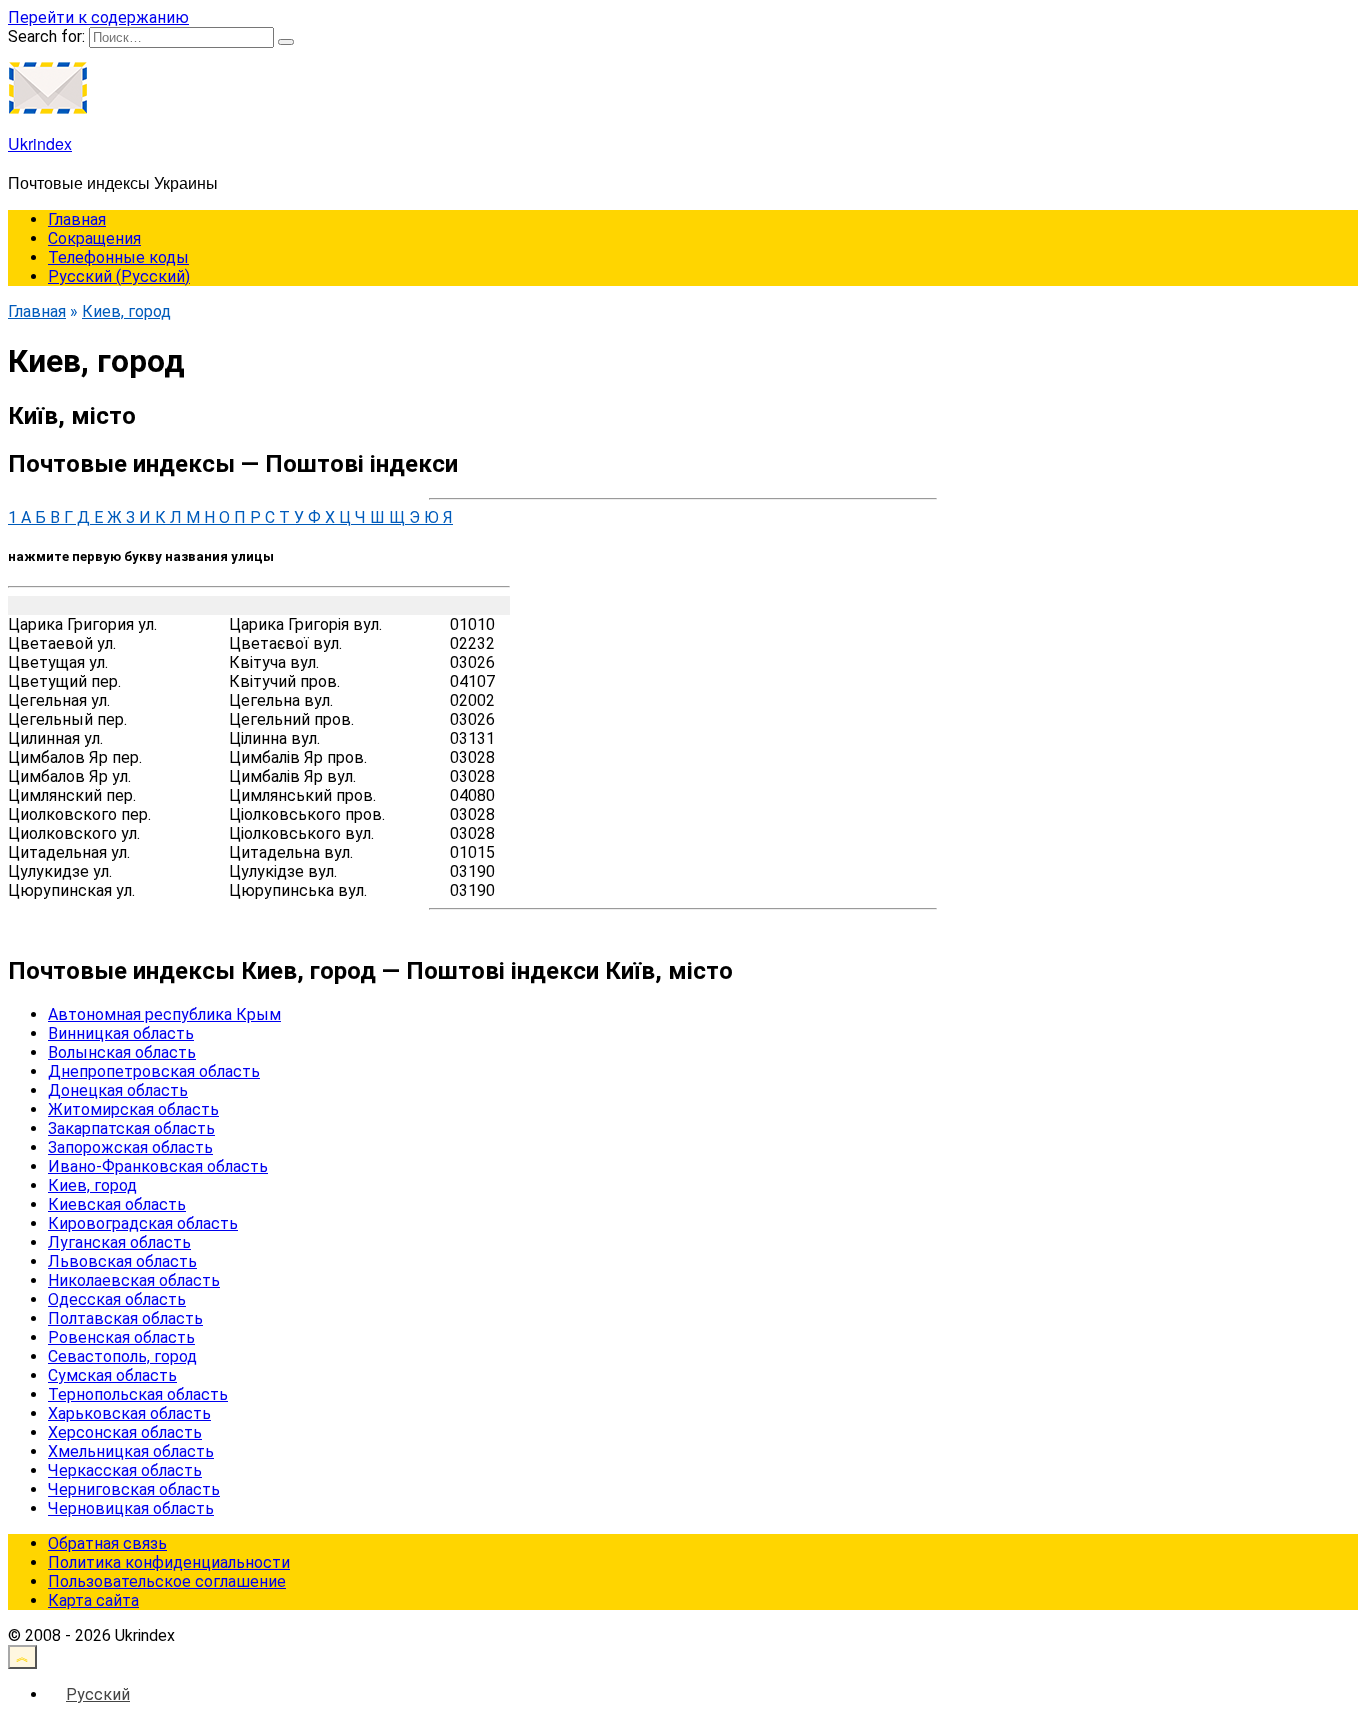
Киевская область (117, 1204)
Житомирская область (133, 1109)
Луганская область (119, 1242)
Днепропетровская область (154, 1071)
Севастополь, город (122, 1356)
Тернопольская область (138, 1394)
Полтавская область (125, 1318)
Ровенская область (121, 1337)
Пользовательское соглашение (167, 1581)
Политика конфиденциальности (169, 1562)
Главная (77, 219)
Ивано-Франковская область (158, 1166)
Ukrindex (40, 143)
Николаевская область (134, 1280)
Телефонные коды (118, 257)
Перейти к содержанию (98, 17)
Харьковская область (129, 1413)
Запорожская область (130, 1147)
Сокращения (94, 238)
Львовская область (122, 1261)
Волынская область (122, 1052)
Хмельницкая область (131, 1451)
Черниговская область (134, 1489)
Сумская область (112, 1375)
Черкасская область (125, 1470)
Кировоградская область (143, 1223)
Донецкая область (118, 1090)
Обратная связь (107, 1543)
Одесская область (117, 1299)
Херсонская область (125, 1432)
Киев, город (92, 1185)
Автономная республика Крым (164, 1014)
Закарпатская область (131, 1128)
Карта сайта (93, 1600)
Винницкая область (121, 1033)
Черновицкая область (131, 1508)
